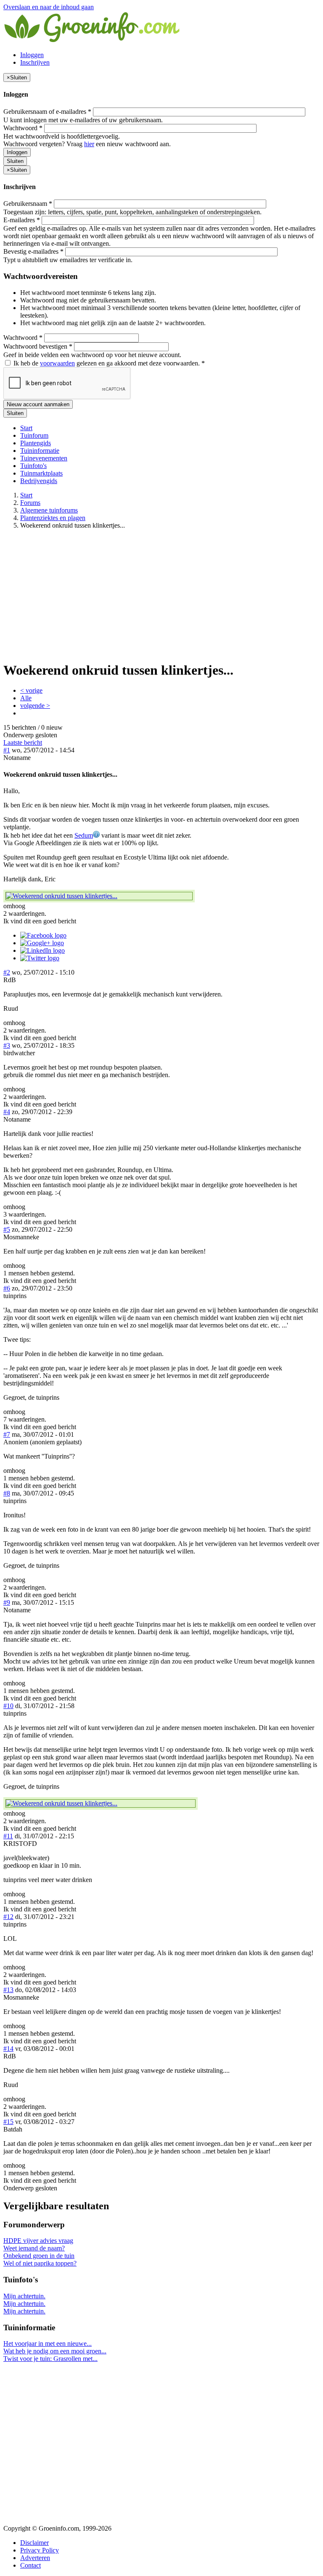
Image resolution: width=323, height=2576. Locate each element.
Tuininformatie (40, 451)
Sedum (84, 835)
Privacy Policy (40, 2550)
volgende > (35, 706)
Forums (30, 503)
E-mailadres (22, 220)
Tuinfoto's (33, 466)
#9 (7, 1602)
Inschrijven (35, 62)
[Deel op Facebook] (43, 935)
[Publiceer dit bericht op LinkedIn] (42, 950)
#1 (7, 750)
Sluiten (15, 161)
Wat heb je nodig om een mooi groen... (55, 2351)
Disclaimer (34, 2543)
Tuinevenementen (44, 458)
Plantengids (36, 443)
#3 (7, 1045)
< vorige (31, 690)
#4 (7, 1112)
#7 (7, 1434)
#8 (7, 1493)
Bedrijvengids (39, 481)
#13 (8, 1990)
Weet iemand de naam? (34, 2248)
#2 (7, 972)
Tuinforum (34, 435)
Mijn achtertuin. (24, 2296)
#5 (7, 1229)
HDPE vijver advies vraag (38, 2241)
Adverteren (35, 2558)
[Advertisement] (161, 595)
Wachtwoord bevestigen (38, 346)
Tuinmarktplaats (41, 473)
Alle (26, 698)
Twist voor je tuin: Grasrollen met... (50, 2359)
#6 (7, 1288)
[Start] (93, 41)
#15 (8, 2122)
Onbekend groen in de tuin (39, 2256)
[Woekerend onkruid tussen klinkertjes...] (99, 896)
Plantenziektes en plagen (53, 518)
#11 (8, 1836)
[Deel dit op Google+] (42, 943)
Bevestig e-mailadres (33, 251)
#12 (8, 1917)
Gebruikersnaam (28, 204)
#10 (8, 1706)
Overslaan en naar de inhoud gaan (49, 7)
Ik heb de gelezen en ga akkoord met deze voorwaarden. (108, 363)
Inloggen (32, 55)
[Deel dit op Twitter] (40, 958)
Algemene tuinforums (49, 510)
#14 (8, 2049)
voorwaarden (57, 363)
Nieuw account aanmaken (38, 404)
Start (26, 428)
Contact (30, 2565)
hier (89, 144)
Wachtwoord (23, 128)
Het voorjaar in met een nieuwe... (48, 2343)
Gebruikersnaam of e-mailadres (47, 112)
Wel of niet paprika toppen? (40, 2263)
